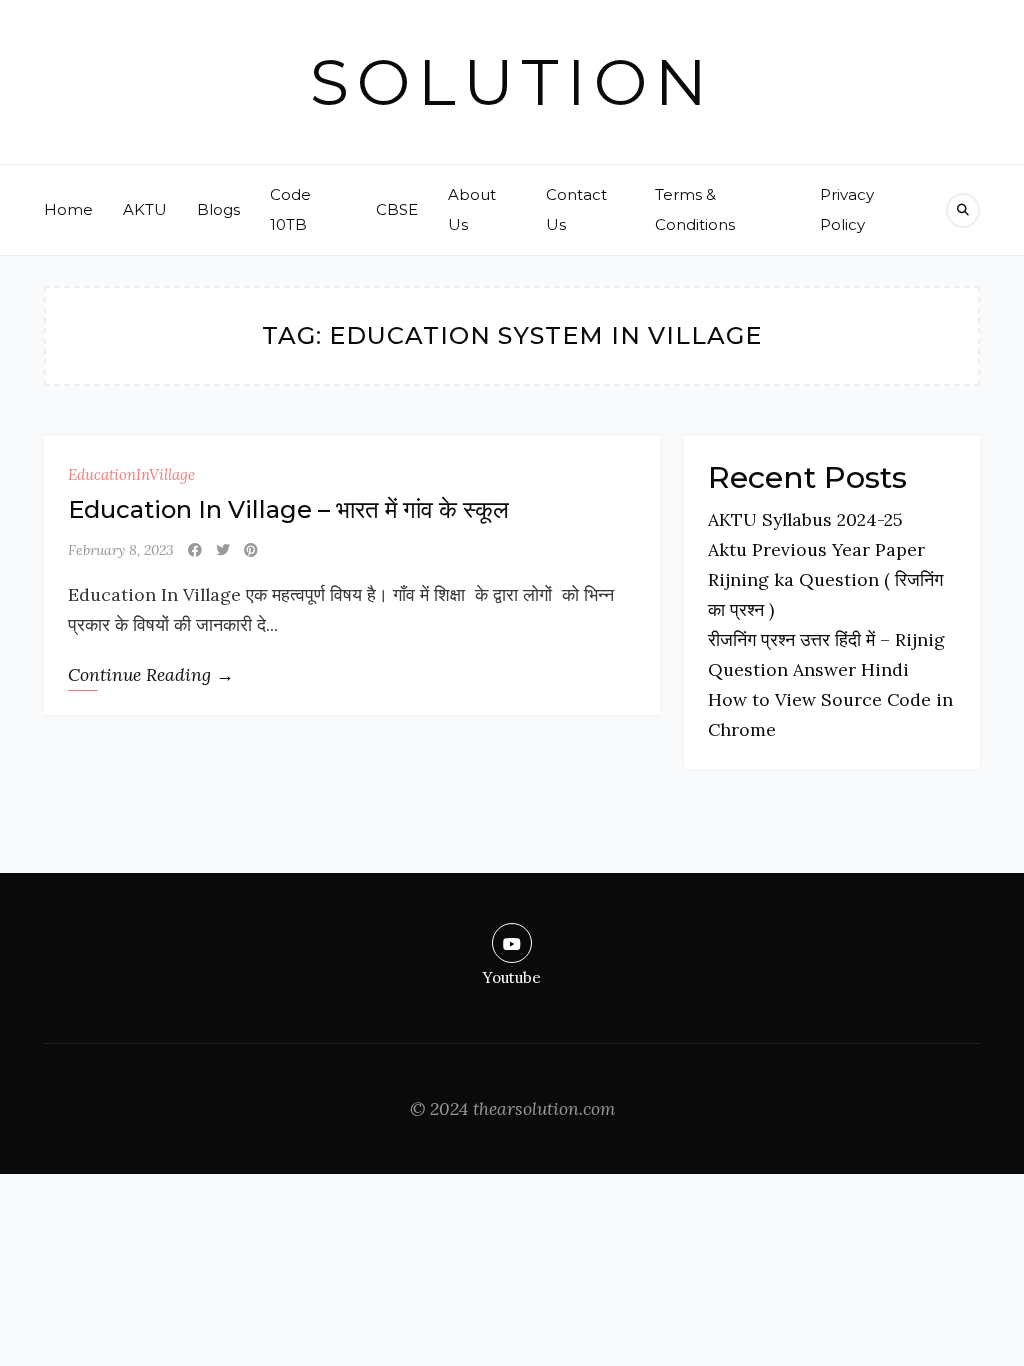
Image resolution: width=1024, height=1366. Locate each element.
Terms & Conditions (695, 209)
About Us (472, 209)
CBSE (397, 209)
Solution (512, 82)
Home (68, 209)
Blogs (218, 209)
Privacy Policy (847, 209)
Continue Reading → (151, 674)
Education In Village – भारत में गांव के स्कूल (288, 509)
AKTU (145, 209)
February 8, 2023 (121, 550)
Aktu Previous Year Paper (816, 549)
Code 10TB (290, 209)
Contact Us (576, 209)
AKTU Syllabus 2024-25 (805, 519)
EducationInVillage (131, 474)
